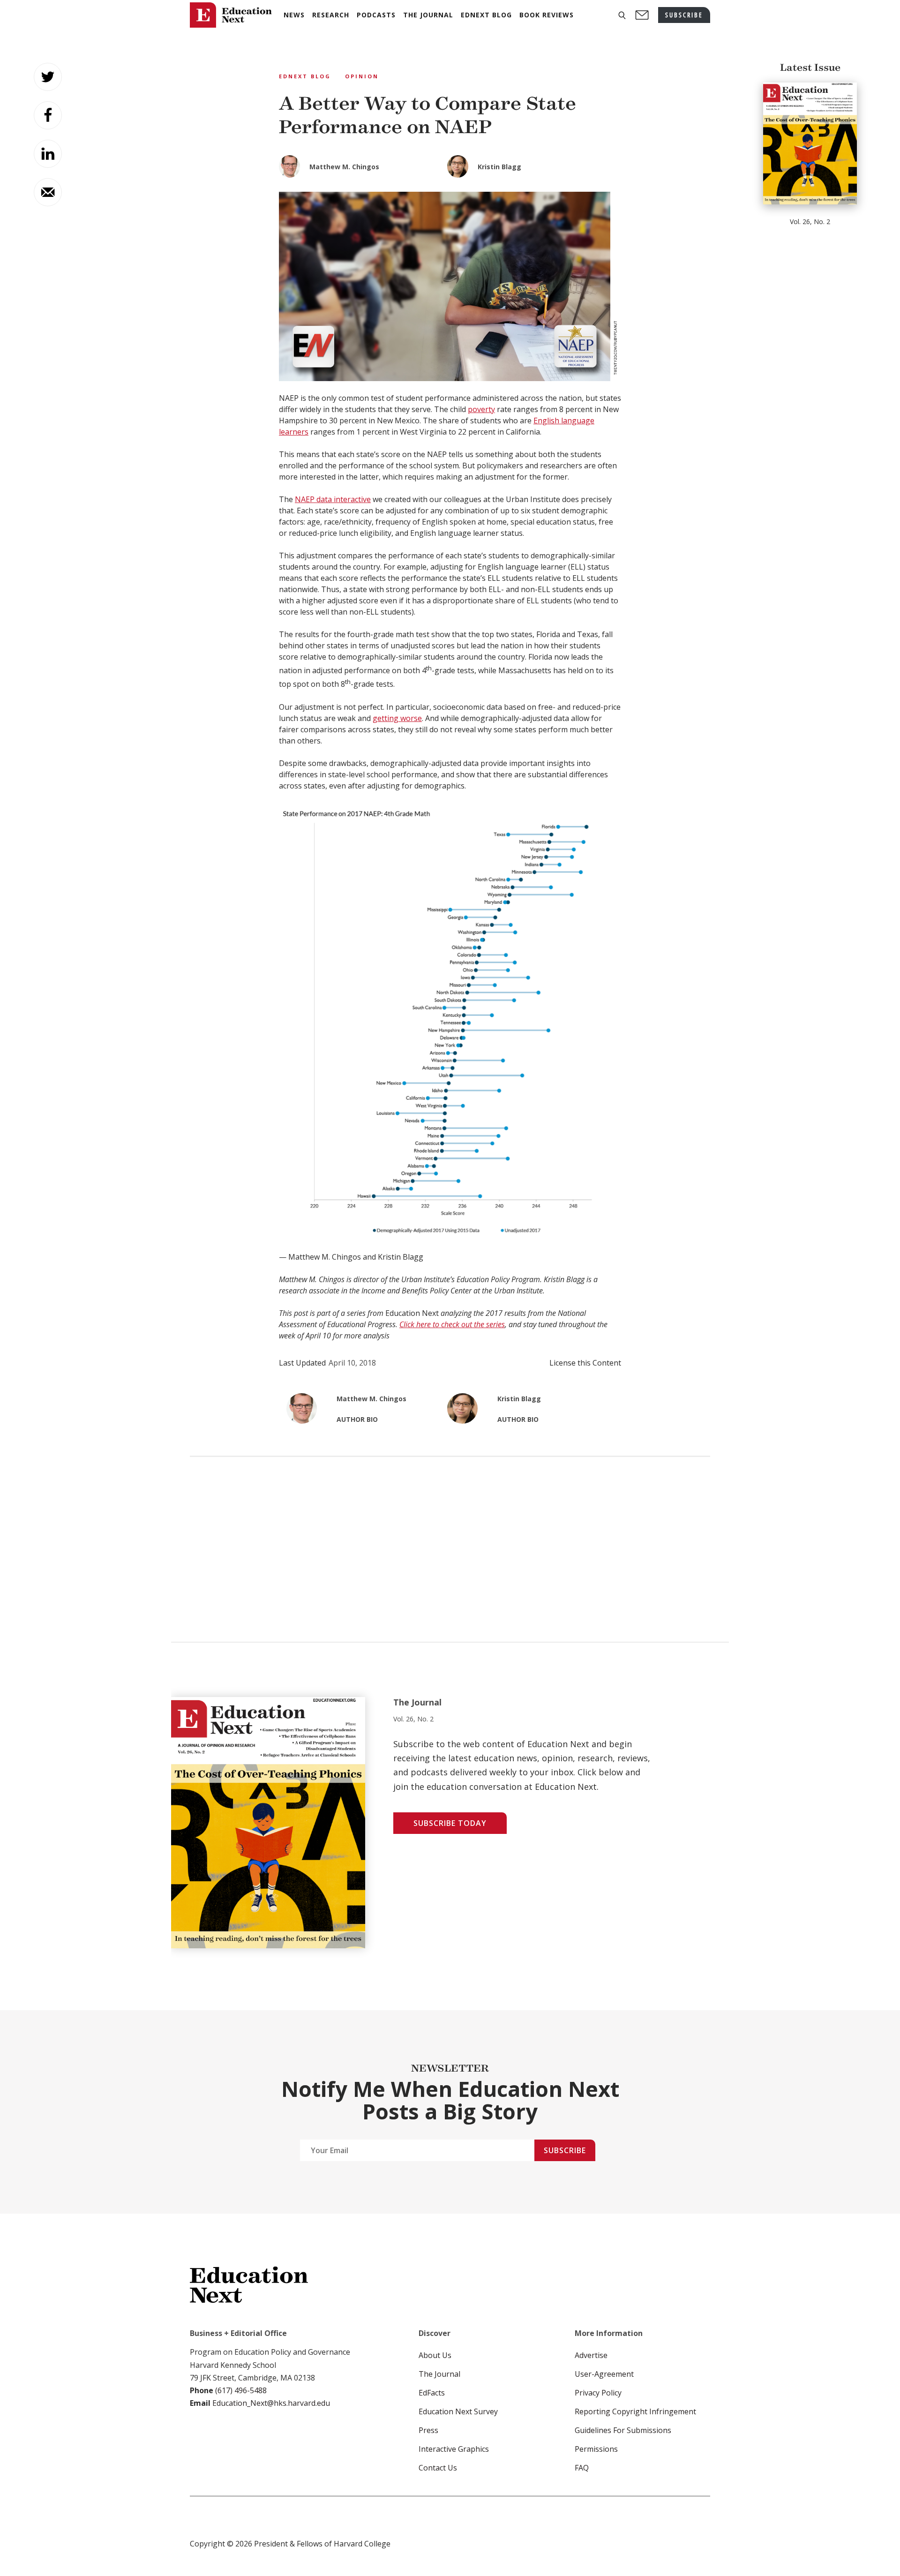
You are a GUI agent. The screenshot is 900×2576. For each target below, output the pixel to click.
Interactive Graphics (454, 2449)
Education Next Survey (458, 2411)
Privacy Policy (598, 2393)
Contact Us (438, 2468)
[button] (622, 15)
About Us (435, 2355)
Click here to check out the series (452, 1324)
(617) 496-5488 (241, 2390)
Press (428, 2430)
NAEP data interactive (333, 499)
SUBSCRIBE (684, 15)
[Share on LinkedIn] (48, 154)
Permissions (596, 2449)
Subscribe (565, 2150)
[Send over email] (48, 192)
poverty (481, 409)
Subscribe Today (450, 1823)
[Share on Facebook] (48, 115)
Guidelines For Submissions (623, 2430)
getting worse (397, 718)
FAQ (582, 2468)
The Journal (439, 2374)
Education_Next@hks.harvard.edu (270, 2403)
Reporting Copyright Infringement (635, 2411)
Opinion (362, 76)
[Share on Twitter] (48, 77)
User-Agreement (604, 2374)
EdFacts (432, 2393)
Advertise (591, 2355)
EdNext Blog (305, 76)
